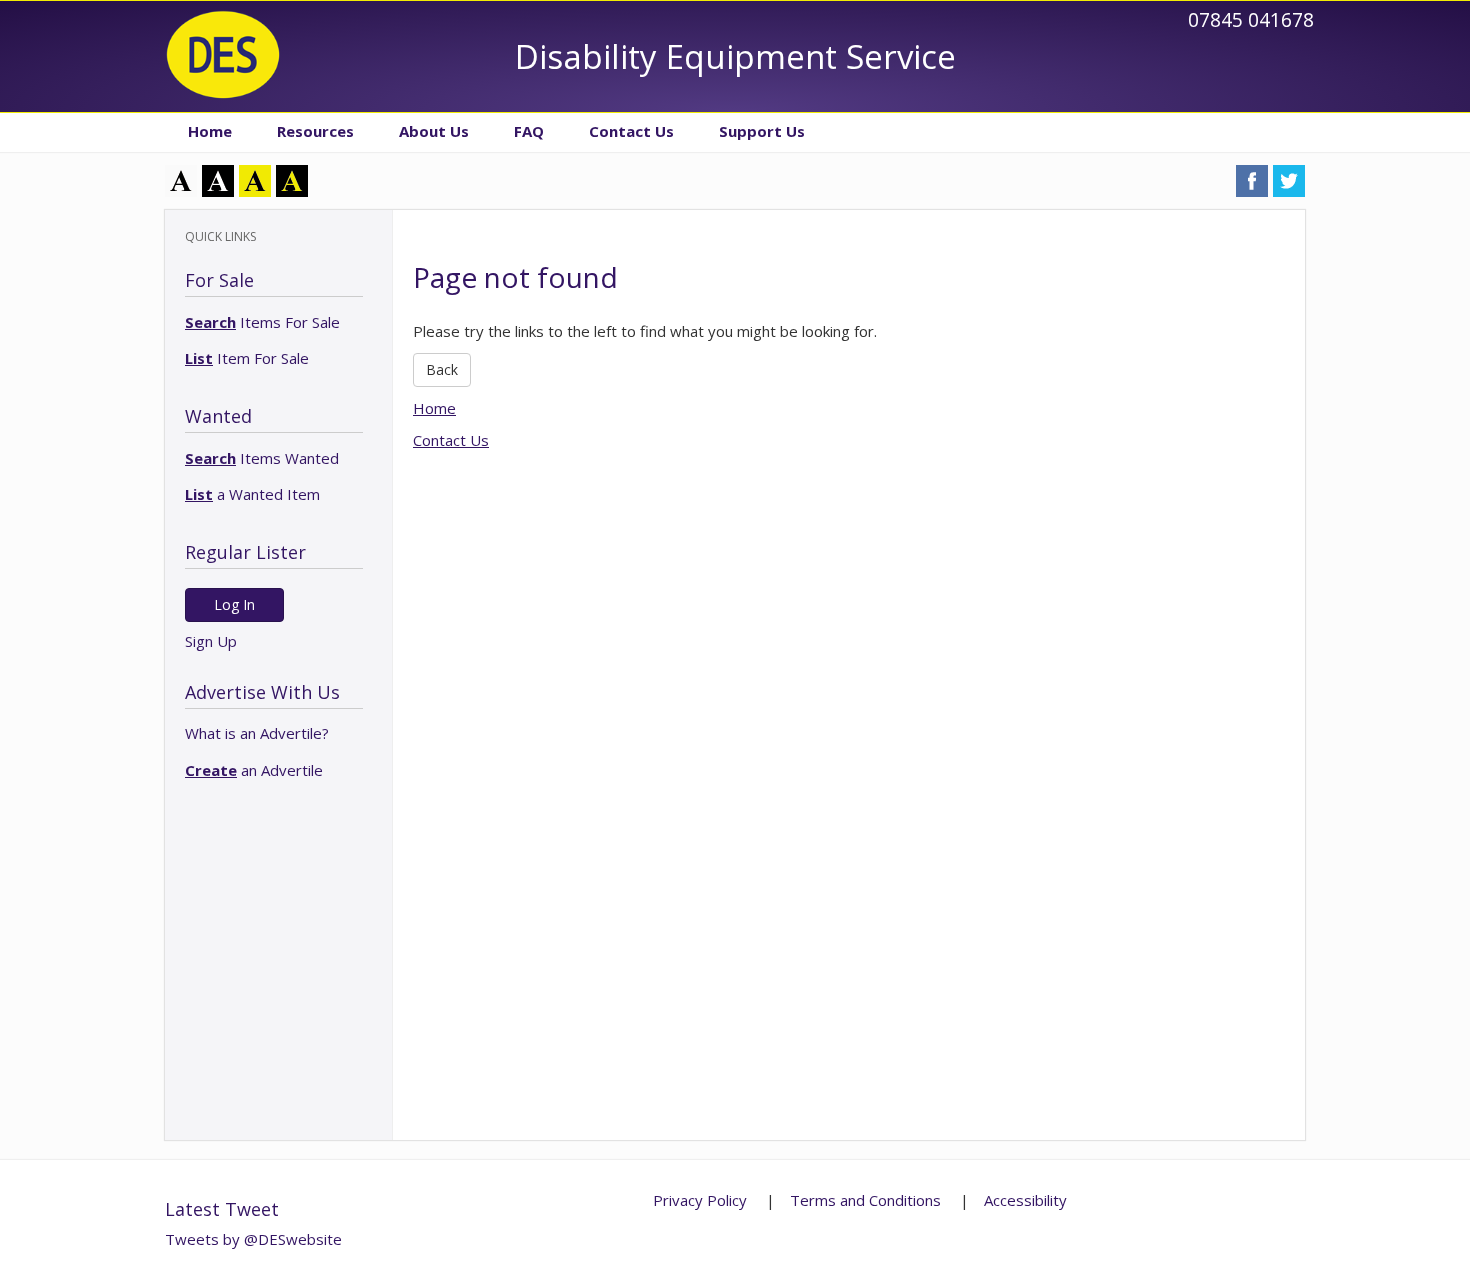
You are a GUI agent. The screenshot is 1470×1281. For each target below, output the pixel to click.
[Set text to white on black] (218, 179)
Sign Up (211, 641)
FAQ (529, 131)
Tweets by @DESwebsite (253, 1239)
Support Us (762, 131)
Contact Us (631, 131)
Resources (315, 131)
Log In (234, 604)
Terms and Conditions (865, 1200)
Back (442, 369)
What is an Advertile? (257, 733)
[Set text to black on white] (181, 179)
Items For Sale (262, 322)
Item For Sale (247, 358)
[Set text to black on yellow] (255, 179)
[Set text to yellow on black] (292, 179)
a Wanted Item (252, 494)
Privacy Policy (700, 1200)
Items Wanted (262, 458)
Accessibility (1025, 1200)
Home (210, 131)
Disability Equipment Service (735, 56)
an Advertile (254, 770)
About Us (434, 131)
